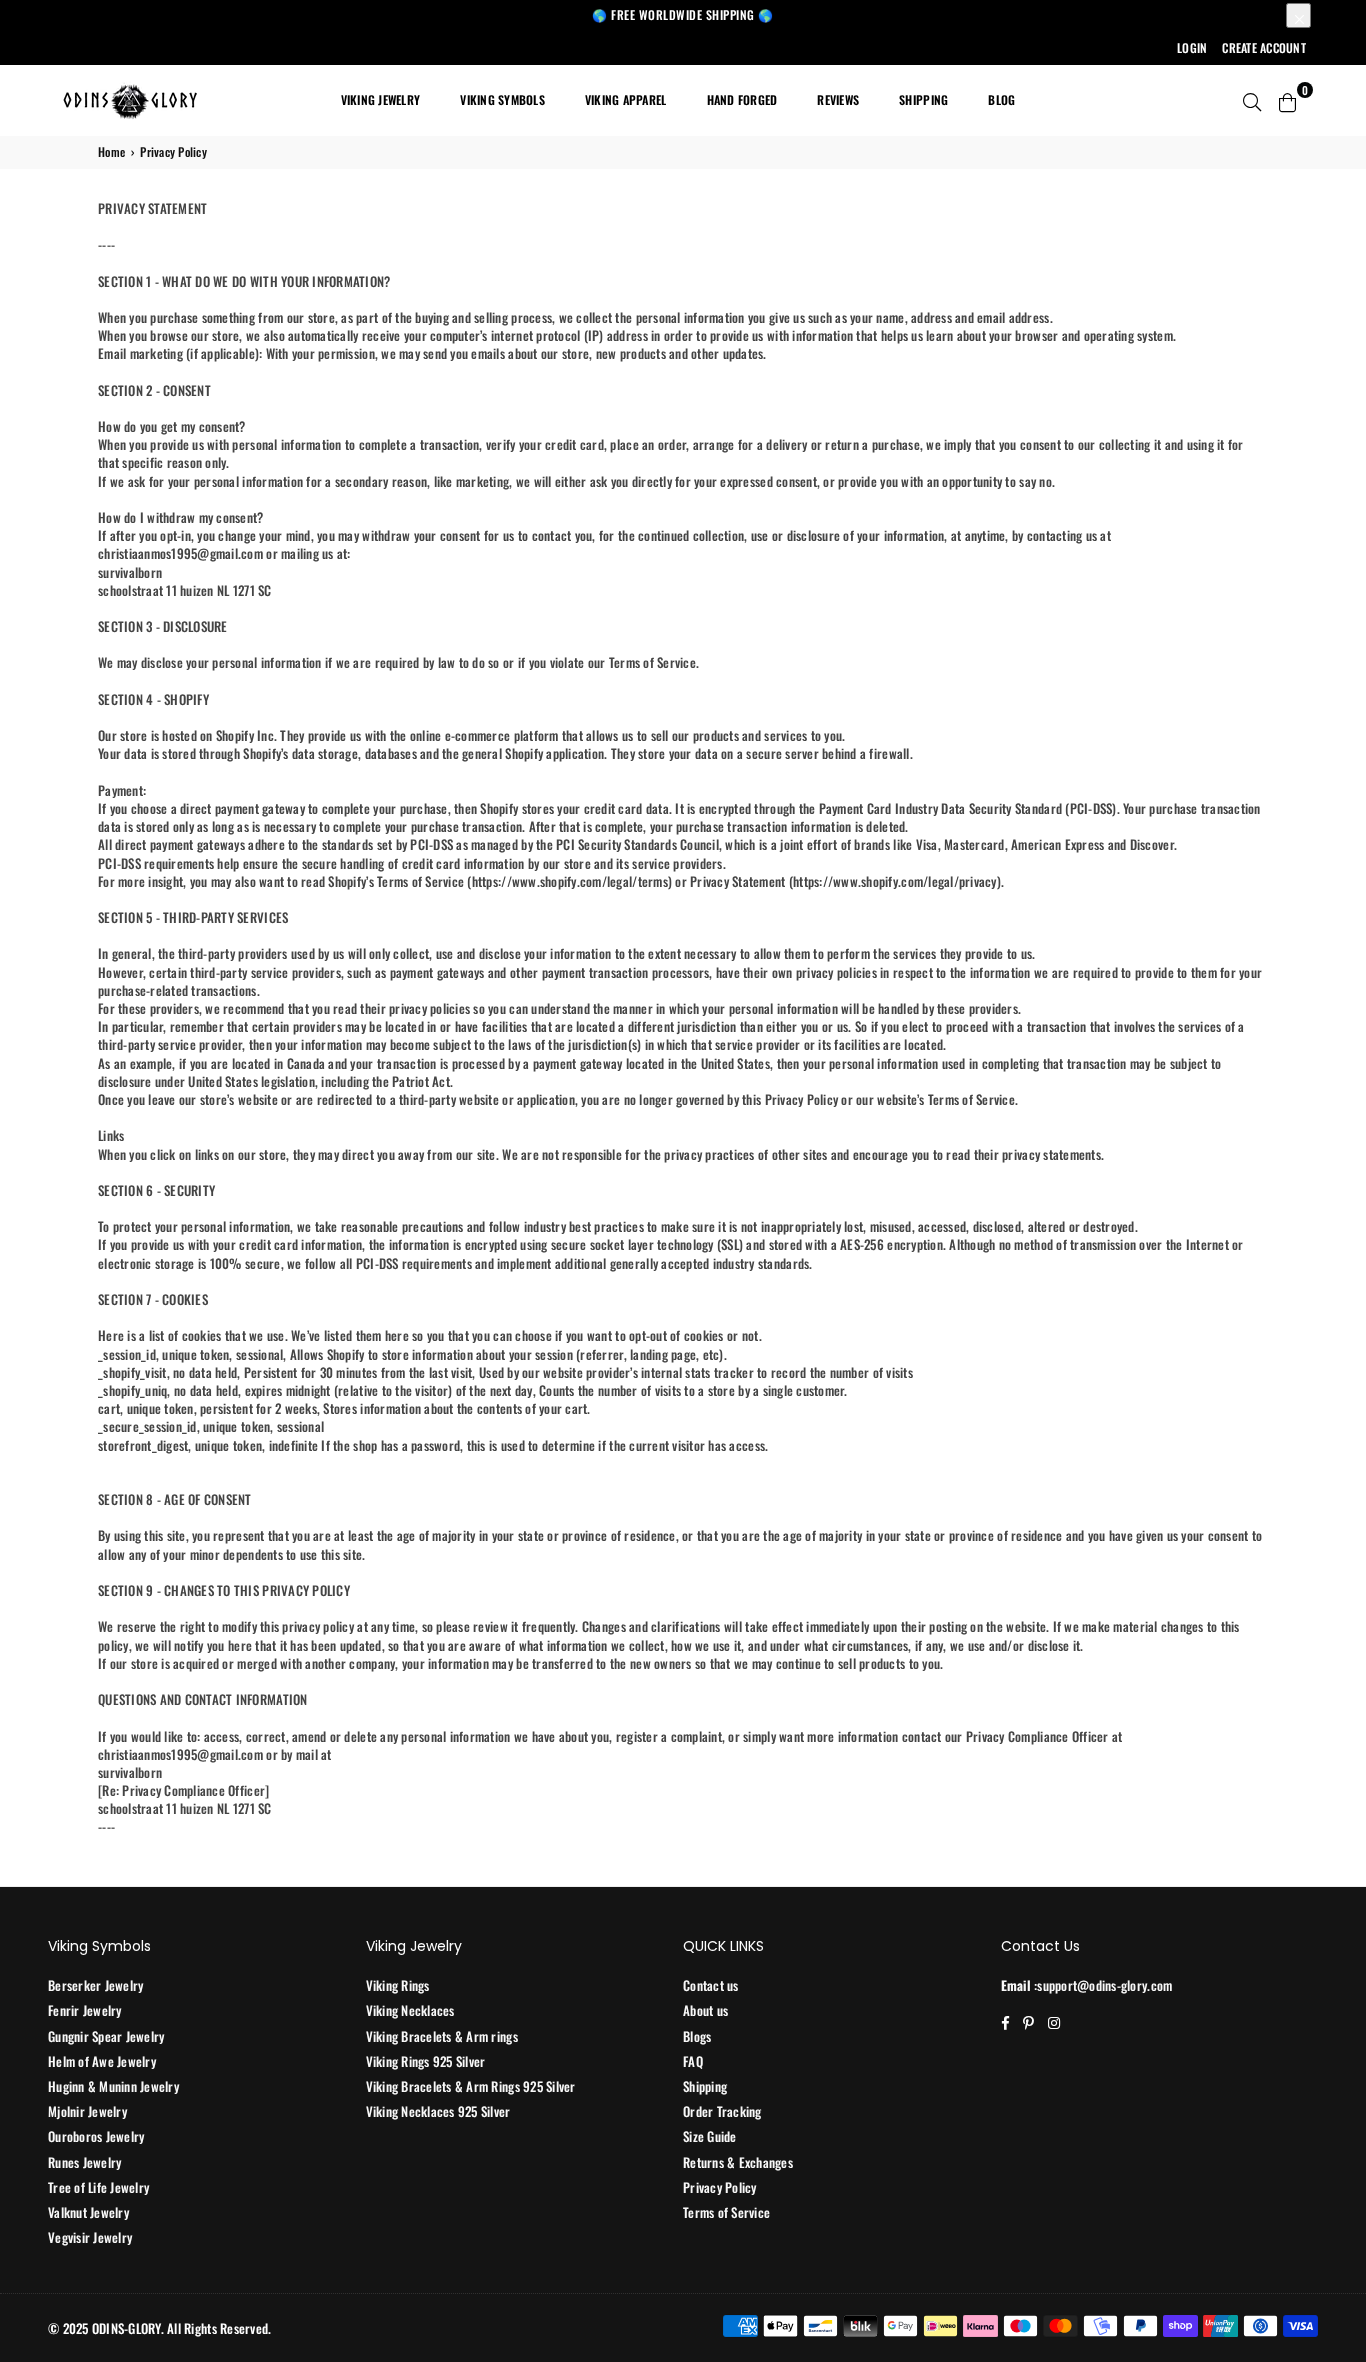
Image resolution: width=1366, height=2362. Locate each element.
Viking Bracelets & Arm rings (442, 2036)
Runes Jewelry (84, 2162)
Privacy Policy (720, 2187)
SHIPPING (923, 99)
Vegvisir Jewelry (90, 2237)
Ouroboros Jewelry (96, 2136)
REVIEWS (838, 99)
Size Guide (710, 2136)
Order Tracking (722, 2111)
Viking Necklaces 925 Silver (438, 2111)
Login (1192, 47)
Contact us (711, 1985)
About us (705, 2010)
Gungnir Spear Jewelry (106, 2036)
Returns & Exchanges (738, 2162)
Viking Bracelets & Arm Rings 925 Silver (471, 2086)
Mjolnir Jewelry (87, 2111)
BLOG (1001, 99)
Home (111, 152)
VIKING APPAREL (626, 99)
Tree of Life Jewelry (98, 2187)
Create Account (1264, 47)
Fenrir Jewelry (85, 2010)
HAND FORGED (742, 99)
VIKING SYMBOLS (502, 99)
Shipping (705, 2086)
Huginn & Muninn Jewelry (113, 2086)
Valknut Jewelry (88, 2212)
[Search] (1252, 100)
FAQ (693, 2061)
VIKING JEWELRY (381, 99)
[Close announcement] (1298, 15)
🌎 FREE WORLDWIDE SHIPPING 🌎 (683, 14)
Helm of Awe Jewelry (102, 2061)
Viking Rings (398, 1985)
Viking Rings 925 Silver (426, 2061)
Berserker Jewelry (95, 1985)
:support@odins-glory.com (1102, 1985)
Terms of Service (726, 2212)
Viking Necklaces (410, 2010)
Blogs (697, 2036)
